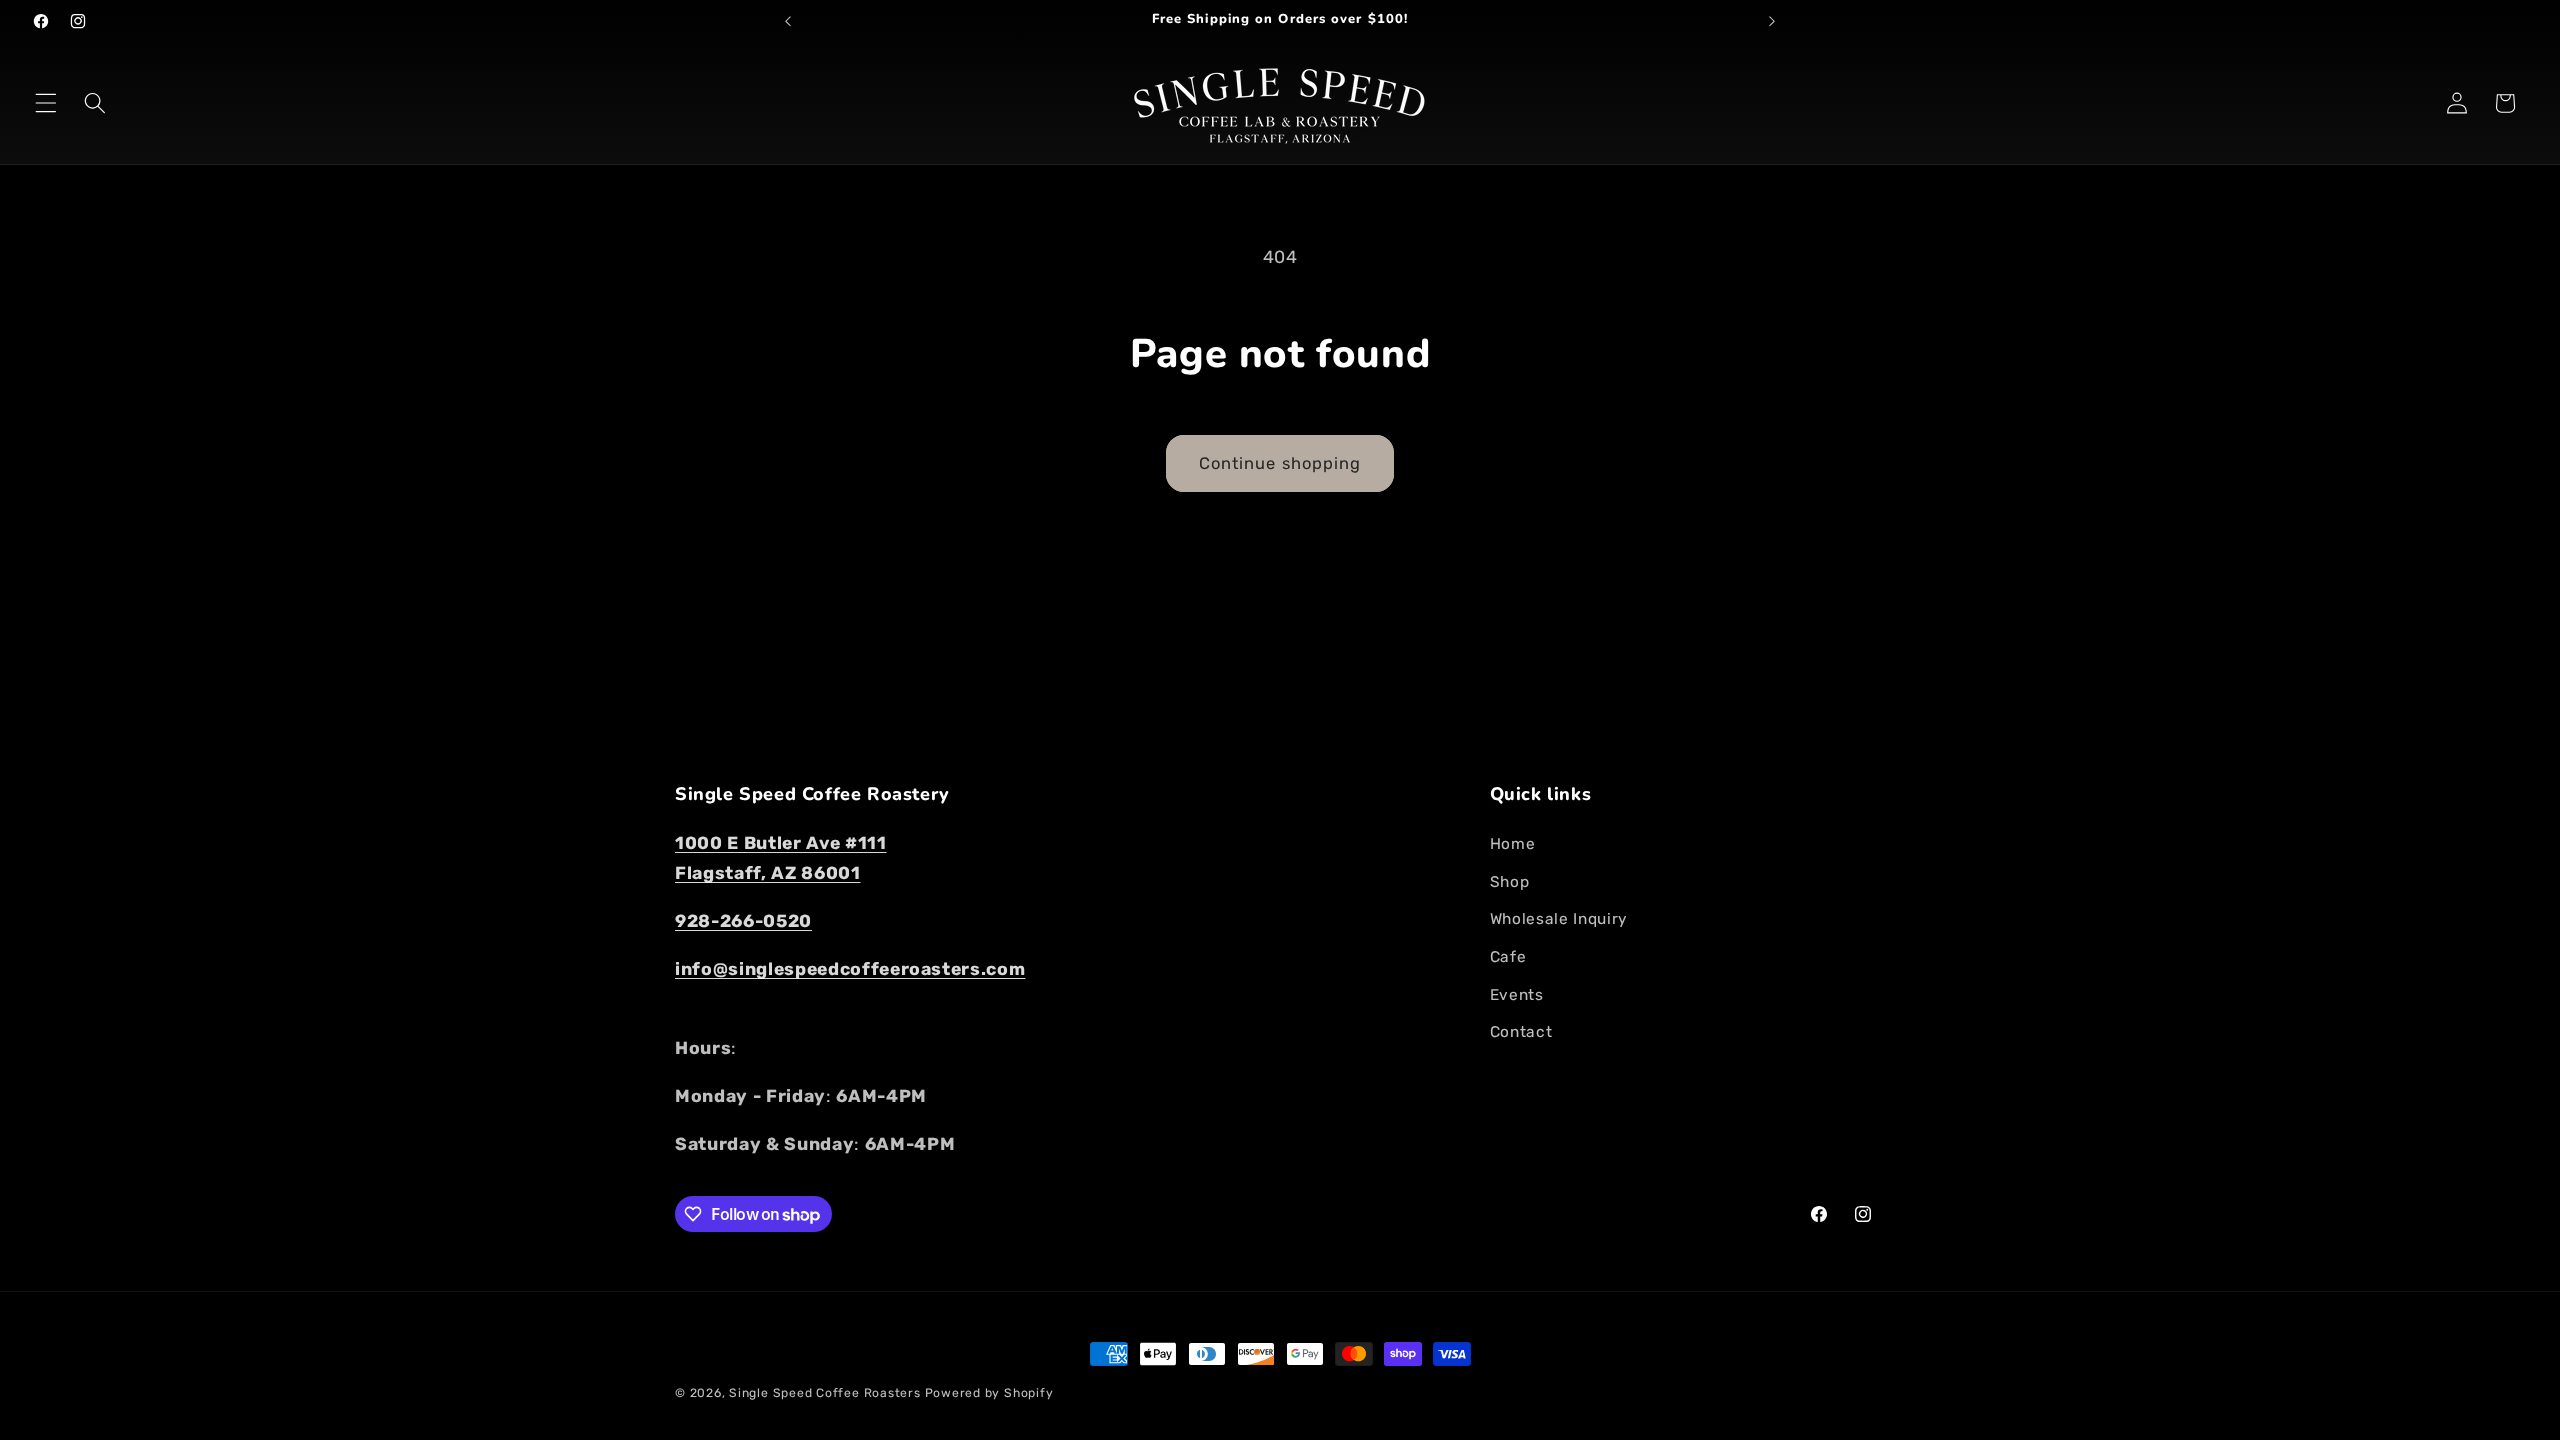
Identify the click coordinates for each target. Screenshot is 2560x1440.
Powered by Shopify (989, 1393)
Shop (1510, 882)
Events (1517, 995)
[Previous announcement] (788, 21)
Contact (1521, 1032)
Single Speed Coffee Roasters (825, 1393)
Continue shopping (1280, 463)
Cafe (1508, 957)
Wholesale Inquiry (1559, 919)
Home (1513, 844)
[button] (46, 103)
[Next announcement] (1772, 21)
